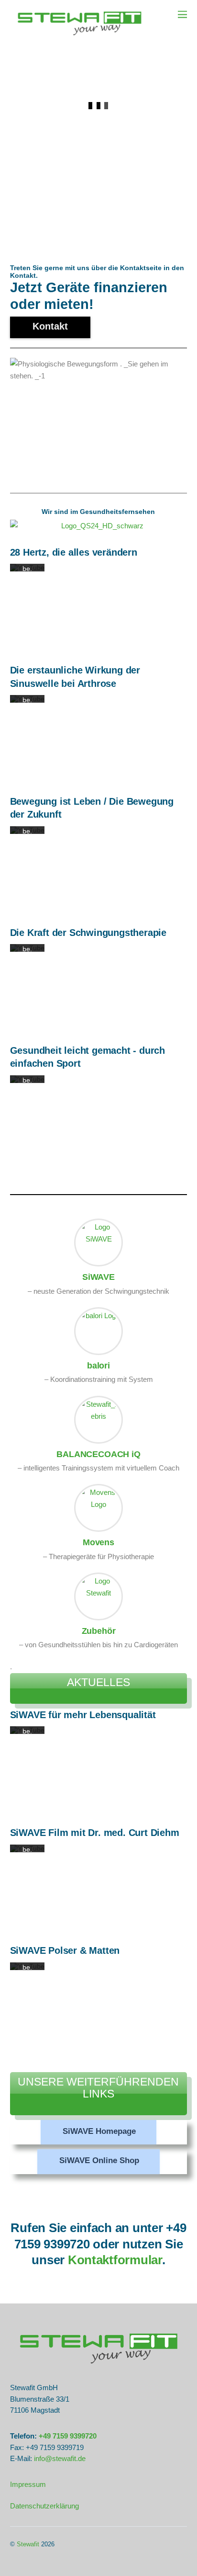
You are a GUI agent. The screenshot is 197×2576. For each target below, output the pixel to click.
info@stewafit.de (60, 2458)
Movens (98, 1542)
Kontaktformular (115, 2260)
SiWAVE (98, 1277)
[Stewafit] (79, 37)
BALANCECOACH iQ (98, 1454)
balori (98, 1365)
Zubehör (99, 1631)
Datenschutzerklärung (44, 2506)
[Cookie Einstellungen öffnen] (17, 2564)
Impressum (28, 2484)
